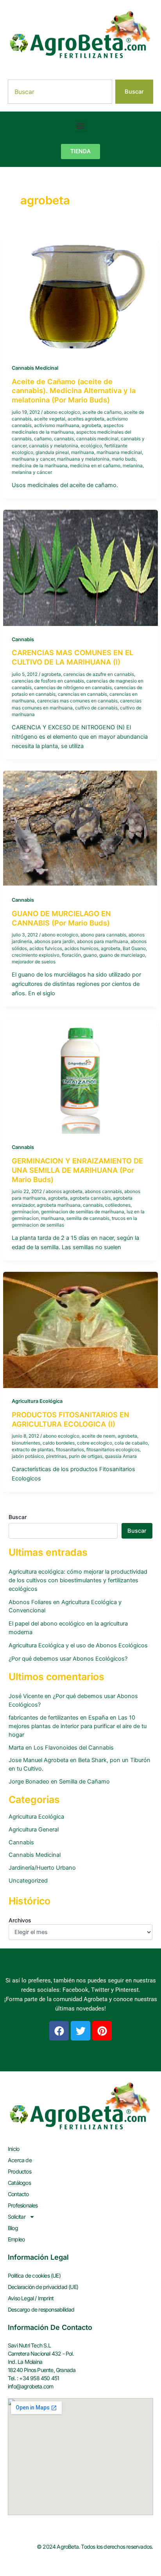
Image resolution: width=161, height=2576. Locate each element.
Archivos (20, 1920)
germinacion (25, 1212)
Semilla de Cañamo (84, 1782)
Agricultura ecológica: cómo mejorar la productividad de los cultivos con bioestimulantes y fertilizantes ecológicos (78, 1580)
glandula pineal (52, 452)
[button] (81, 126)
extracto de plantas (33, 1450)
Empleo (16, 2239)
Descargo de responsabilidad (41, 2309)
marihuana (83, 452)
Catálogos (19, 2183)
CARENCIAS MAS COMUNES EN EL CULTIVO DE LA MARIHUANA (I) (72, 657)
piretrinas (56, 1456)
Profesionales (23, 2205)
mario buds (124, 459)
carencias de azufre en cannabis (99, 674)
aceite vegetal (50, 419)
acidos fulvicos (46, 948)
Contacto (18, 2194)
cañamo (43, 439)
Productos (20, 2171)
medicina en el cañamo (95, 466)
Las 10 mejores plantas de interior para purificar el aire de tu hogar (78, 1726)
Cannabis (23, 639)
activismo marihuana (57, 425)
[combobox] (60, 92)
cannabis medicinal (97, 439)
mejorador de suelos (34, 962)
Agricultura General (34, 1830)
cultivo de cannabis (96, 708)
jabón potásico (28, 1456)
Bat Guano (134, 948)
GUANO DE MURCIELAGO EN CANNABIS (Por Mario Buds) (61, 918)
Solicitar (17, 2217)
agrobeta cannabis (90, 1198)
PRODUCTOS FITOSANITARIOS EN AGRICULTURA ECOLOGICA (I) (71, 1419)
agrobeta (91, 425)
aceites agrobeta (86, 419)
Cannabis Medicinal (35, 368)
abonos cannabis (103, 1191)
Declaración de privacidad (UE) (43, 2287)
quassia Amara (121, 1456)
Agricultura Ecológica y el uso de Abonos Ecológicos (78, 1645)
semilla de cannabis (88, 1218)
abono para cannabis (103, 935)
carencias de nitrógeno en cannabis (73, 688)
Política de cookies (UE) (34, 2275)
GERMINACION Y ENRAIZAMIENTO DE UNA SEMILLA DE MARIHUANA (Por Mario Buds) (77, 1170)
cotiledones (118, 1205)
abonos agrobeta (64, 1191)
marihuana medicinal (119, 452)
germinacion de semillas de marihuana (83, 1212)
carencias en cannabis (82, 694)
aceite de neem (98, 1436)
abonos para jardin (55, 941)
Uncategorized (28, 1881)
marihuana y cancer (33, 459)
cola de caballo (131, 1443)
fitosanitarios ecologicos (113, 1450)
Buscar (18, 1517)
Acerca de (20, 2160)
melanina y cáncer (32, 472)
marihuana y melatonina (83, 459)
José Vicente (26, 1696)
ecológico (91, 446)
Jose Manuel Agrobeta (38, 1760)
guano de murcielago (122, 955)
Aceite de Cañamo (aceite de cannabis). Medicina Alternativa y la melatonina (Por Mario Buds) (74, 391)
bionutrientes (26, 1443)
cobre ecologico (95, 1443)
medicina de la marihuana (40, 466)
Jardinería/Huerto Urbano (42, 1868)
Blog (13, 2228)
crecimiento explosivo (36, 955)
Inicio (13, 2149)
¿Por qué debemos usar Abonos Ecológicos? (68, 1659)
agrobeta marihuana (59, 1205)
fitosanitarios (70, 1450)
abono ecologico (62, 412)
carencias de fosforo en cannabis (48, 681)
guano (90, 955)
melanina (133, 466)
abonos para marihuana (103, 941)
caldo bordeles (59, 1443)
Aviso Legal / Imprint (31, 2298)
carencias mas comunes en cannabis (77, 701)
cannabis (64, 439)
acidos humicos (81, 948)
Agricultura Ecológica (37, 1401)
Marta (16, 1748)
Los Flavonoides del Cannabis (74, 1748)
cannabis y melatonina (54, 446)
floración (71, 955)
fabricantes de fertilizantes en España (58, 1718)
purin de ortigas (86, 1456)
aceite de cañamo (102, 412)
